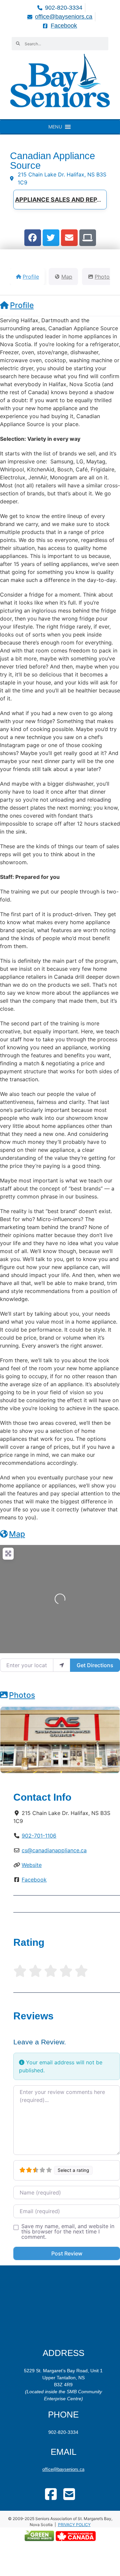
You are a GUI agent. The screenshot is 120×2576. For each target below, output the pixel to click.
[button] (55, 127)
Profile (22, 305)
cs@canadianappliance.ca (54, 1850)
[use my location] (62, 1665)
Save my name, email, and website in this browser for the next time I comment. (68, 2231)
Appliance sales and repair (61, 200)
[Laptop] (88, 238)
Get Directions (95, 1665)
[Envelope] (69, 238)
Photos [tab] (103, 277)
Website (32, 1865)
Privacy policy (74, 2525)
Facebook (34, 1880)
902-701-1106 (39, 1836)
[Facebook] (33, 238)
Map (17, 1534)
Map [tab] (67, 277)
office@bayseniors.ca (63, 2469)
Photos (22, 1695)
